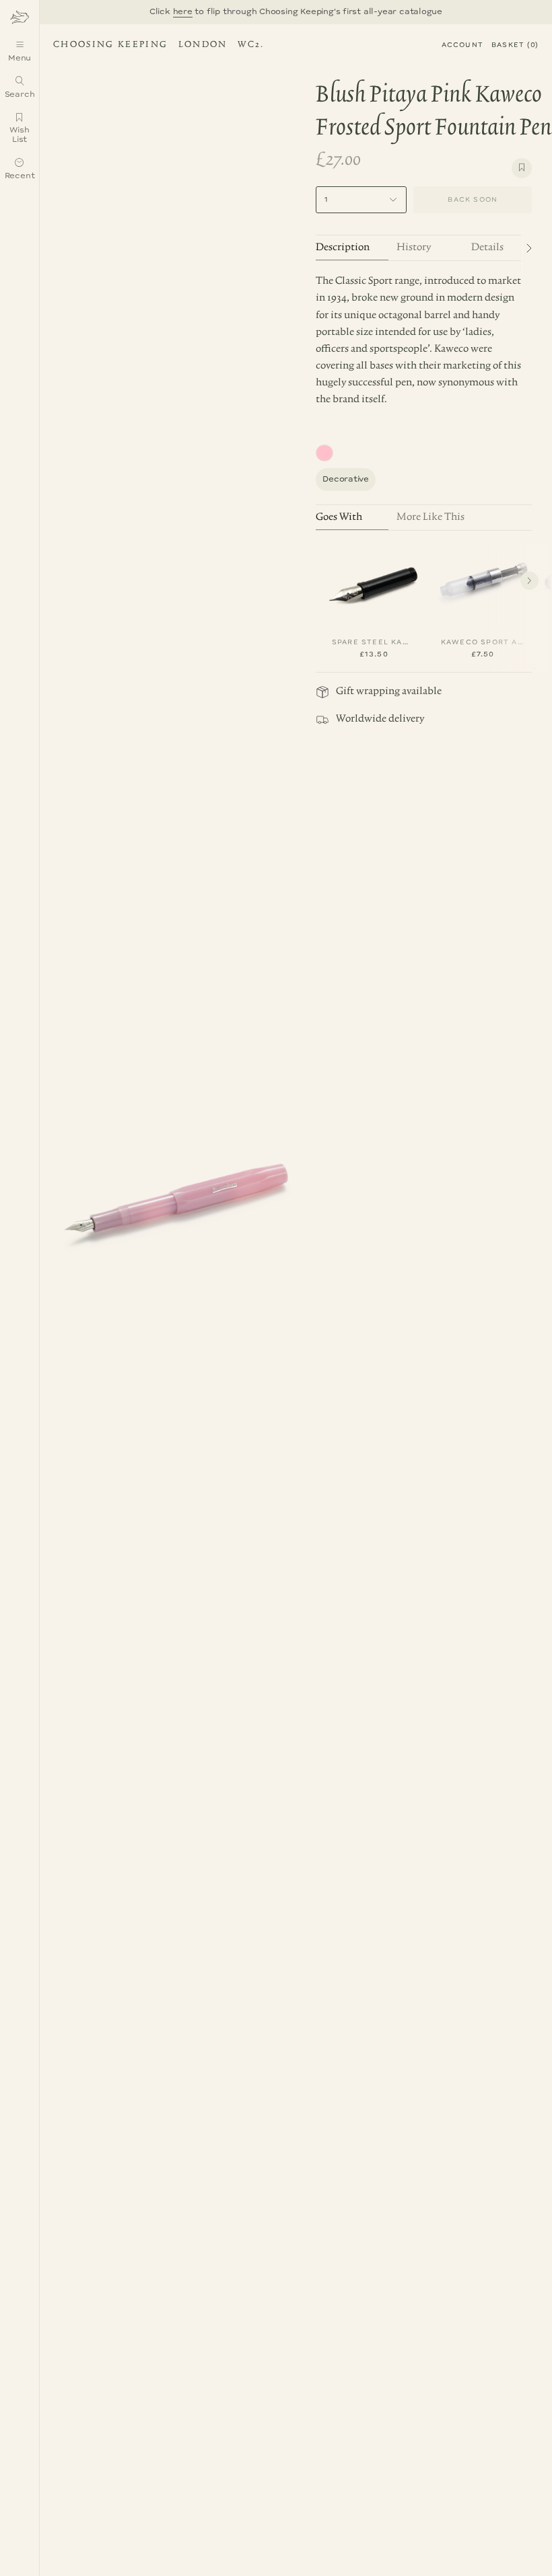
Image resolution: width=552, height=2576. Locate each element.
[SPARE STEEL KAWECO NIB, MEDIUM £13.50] (374, 582)
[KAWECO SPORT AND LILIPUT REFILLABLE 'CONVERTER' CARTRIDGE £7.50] (483, 582)
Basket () (515, 45)
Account (462, 45)
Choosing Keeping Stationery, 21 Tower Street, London (156, 46)
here (183, 12)
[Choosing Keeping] (20, 17)
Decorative (346, 479)
